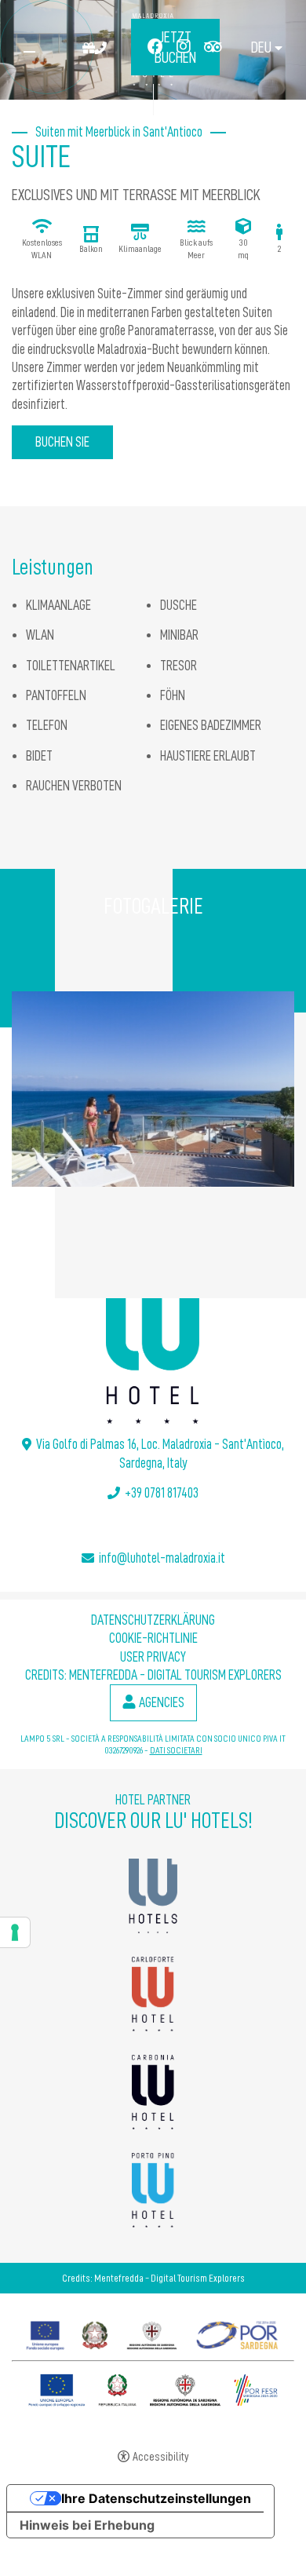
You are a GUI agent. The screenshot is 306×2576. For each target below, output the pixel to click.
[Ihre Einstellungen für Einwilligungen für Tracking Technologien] (15, 1932)
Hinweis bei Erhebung (87, 2525)
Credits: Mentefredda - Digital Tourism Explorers (153, 1675)
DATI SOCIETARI (176, 1750)
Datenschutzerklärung (153, 1620)
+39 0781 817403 (162, 1493)
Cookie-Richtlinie (153, 1638)
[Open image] (153, 1089)
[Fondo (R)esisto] (153, 2332)
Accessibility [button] (161, 2457)
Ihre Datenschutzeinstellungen (156, 2498)
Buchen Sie (62, 442)
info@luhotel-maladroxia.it (162, 1558)
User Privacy (153, 1657)
